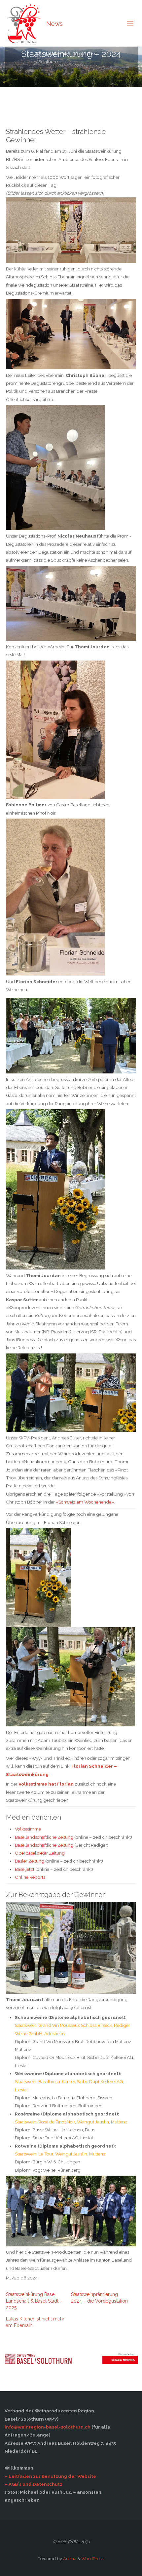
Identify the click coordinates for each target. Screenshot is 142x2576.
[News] (23, 23)
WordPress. (93, 2558)
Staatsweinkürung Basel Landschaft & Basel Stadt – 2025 (34, 2301)
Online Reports (30, 1877)
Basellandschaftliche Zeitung (44, 1837)
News (54, 23)
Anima (69, 2558)
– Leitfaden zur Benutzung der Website (50, 2476)
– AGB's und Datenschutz (34, 2484)
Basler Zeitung (30, 1861)
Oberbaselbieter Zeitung (40, 1853)
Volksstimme (28, 1829)
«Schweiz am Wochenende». (85, 1502)
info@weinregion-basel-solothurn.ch (48, 2427)
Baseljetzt (25, 1869)
